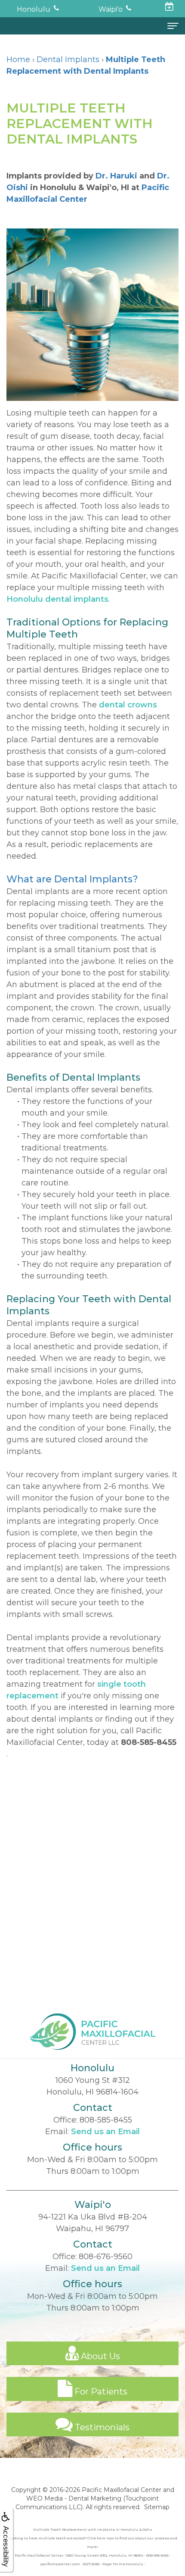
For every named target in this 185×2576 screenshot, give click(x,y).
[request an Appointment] (170, 8)
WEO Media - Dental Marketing (74, 2498)
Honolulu (34, 9)
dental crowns (128, 705)
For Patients (100, 2392)
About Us (99, 2356)
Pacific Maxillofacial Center (122, 2490)
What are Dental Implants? (72, 879)
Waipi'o (111, 9)
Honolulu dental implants (57, 599)
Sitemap (157, 2507)
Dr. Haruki (116, 176)
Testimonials (101, 2427)
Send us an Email (105, 2132)
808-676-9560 (106, 2257)
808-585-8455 (149, 1742)
